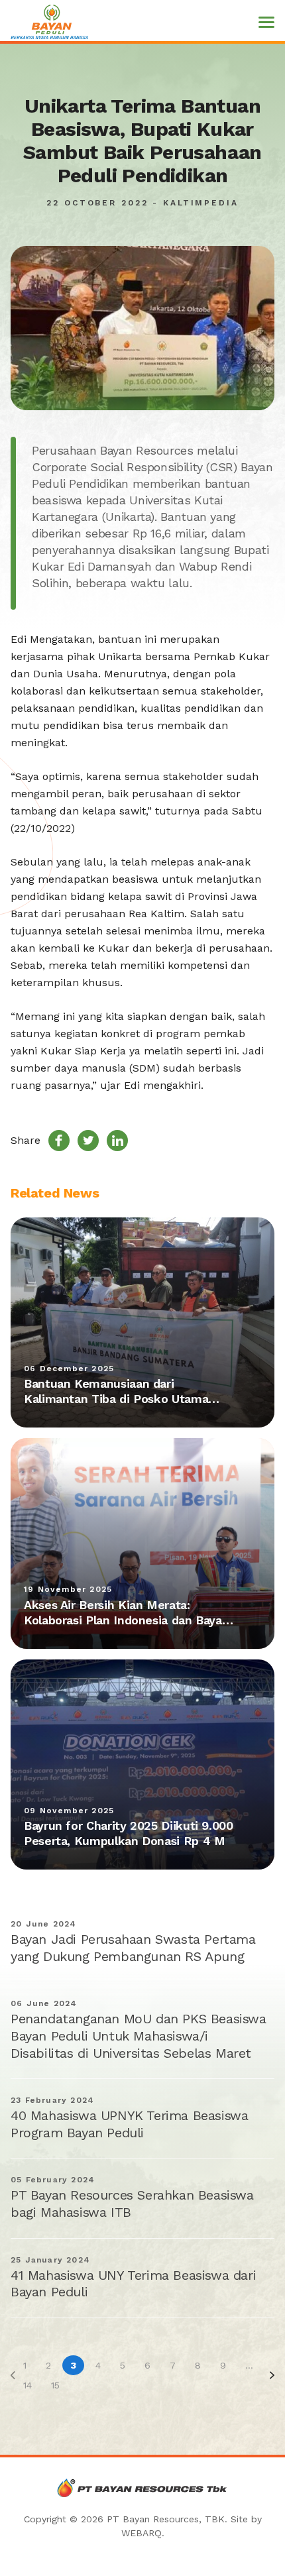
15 (55, 2385)
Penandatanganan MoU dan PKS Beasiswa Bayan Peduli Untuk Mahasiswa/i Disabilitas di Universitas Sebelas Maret (139, 2036)
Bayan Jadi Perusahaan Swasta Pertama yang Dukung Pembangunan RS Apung (133, 1948)
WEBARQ (142, 2533)
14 (28, 2385)
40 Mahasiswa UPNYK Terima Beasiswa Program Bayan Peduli (129, 2124)
